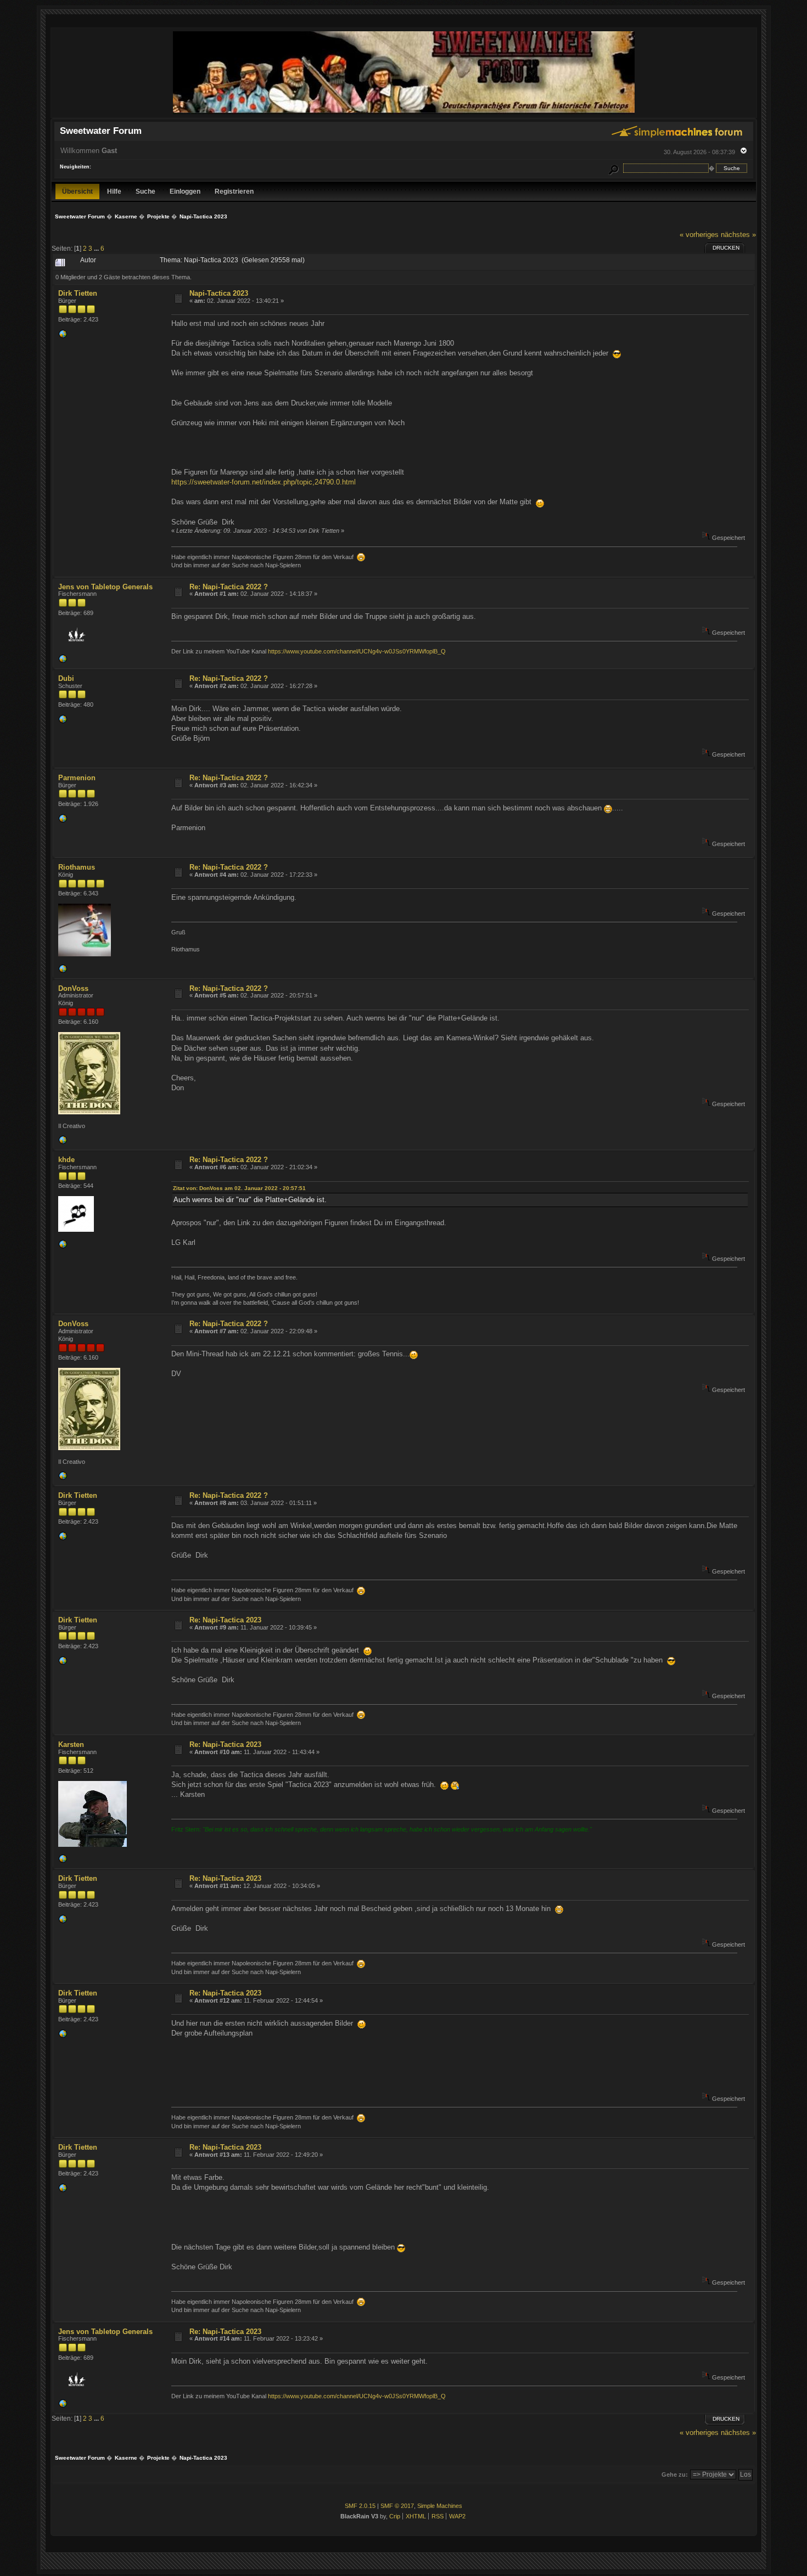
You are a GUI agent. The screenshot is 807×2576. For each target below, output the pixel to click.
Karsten (71, 1744)
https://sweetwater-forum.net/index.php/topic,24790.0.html (264, 482)
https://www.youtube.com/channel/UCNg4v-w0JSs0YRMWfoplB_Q (357, 651)
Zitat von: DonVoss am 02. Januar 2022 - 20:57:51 (239, 1188)
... (97, 248)
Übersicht (77, 191)
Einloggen (185, 191)
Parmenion (77, 778)
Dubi (66, 678)
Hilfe (114, 191)
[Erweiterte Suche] (613, 168)
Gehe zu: (675, 2474)
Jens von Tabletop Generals (105, 587)
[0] (63, 336)
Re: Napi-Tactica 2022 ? (229, 587)
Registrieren (234, 191)
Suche (145, 191)
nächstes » (738, 235)
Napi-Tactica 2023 (219, 293)
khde (66, 1160)
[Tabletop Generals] (63, 661)
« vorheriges (699, 235)
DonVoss (73, 988)
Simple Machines (440, 2506)
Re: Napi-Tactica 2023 (225, 1620)
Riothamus (77, 867)
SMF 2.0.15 (360, 2506)
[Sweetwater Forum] (404, 113)
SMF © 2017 (397, 2506)
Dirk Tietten (78, 293)
